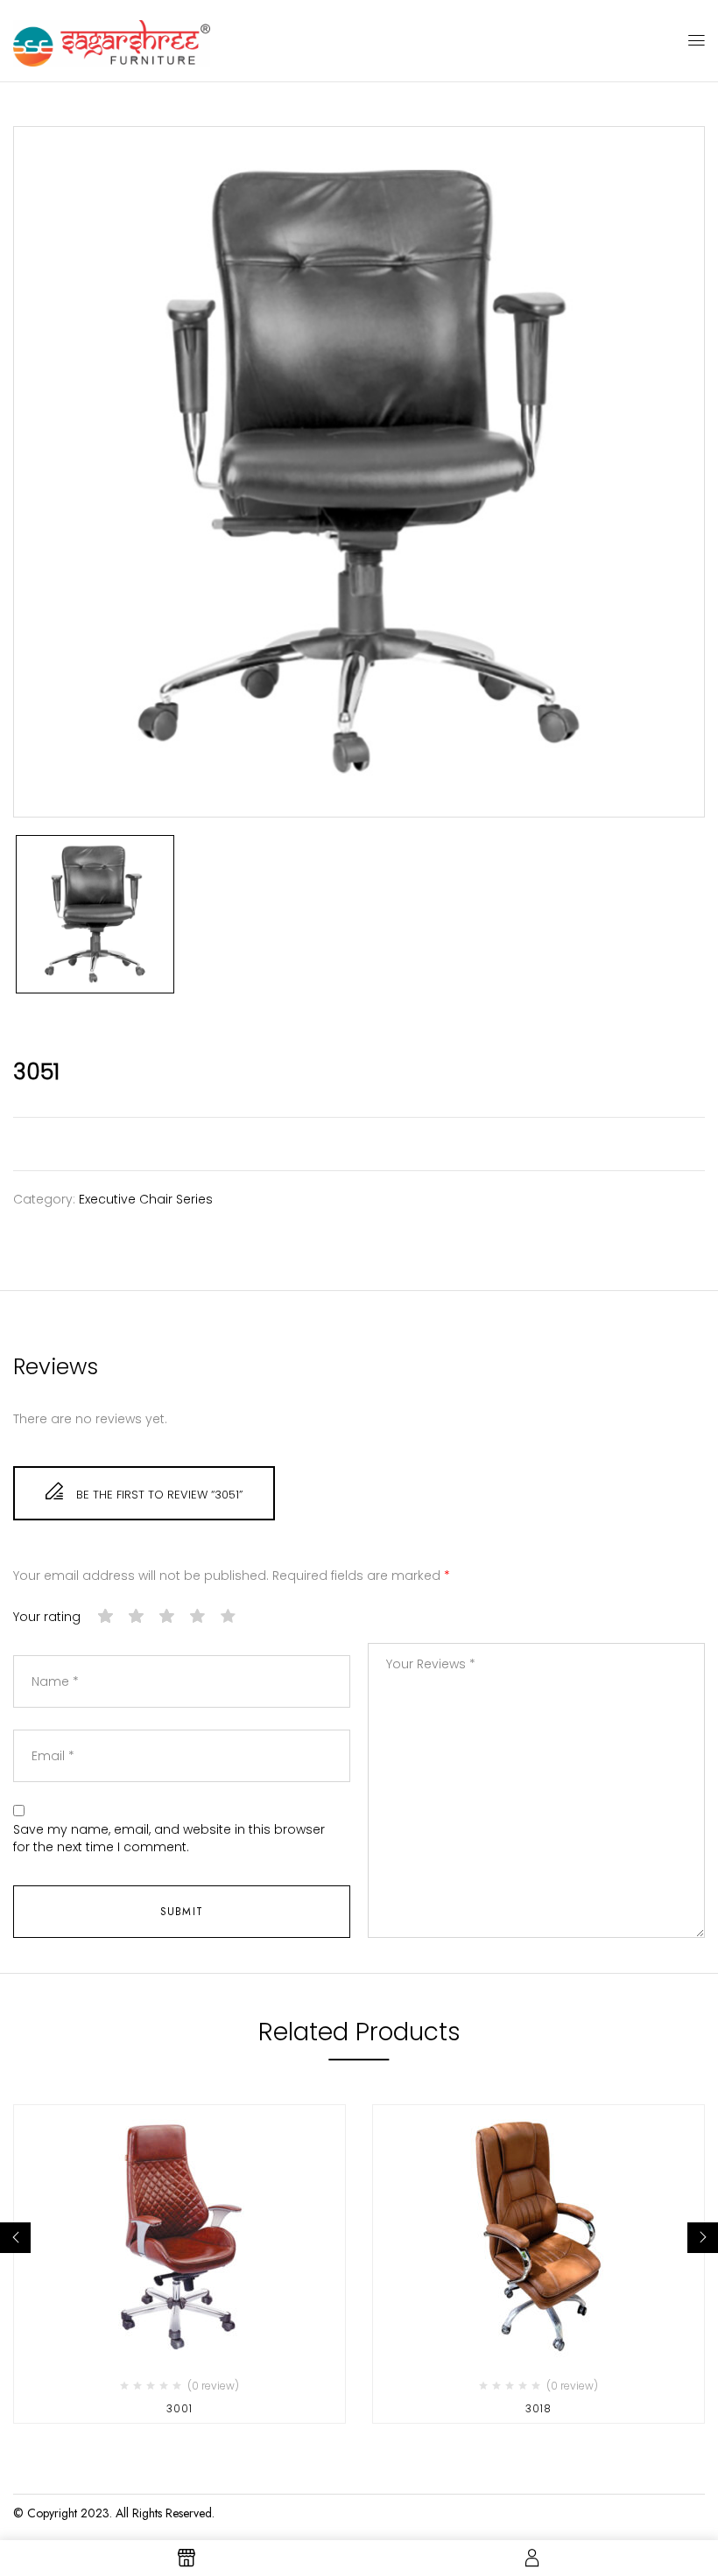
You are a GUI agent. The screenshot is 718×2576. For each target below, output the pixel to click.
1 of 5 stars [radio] (106, 1617)
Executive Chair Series (146, 1199)
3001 (179, 2408)
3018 (538, 2408)
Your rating (47, 1617)
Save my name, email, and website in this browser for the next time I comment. (169, 1839)
